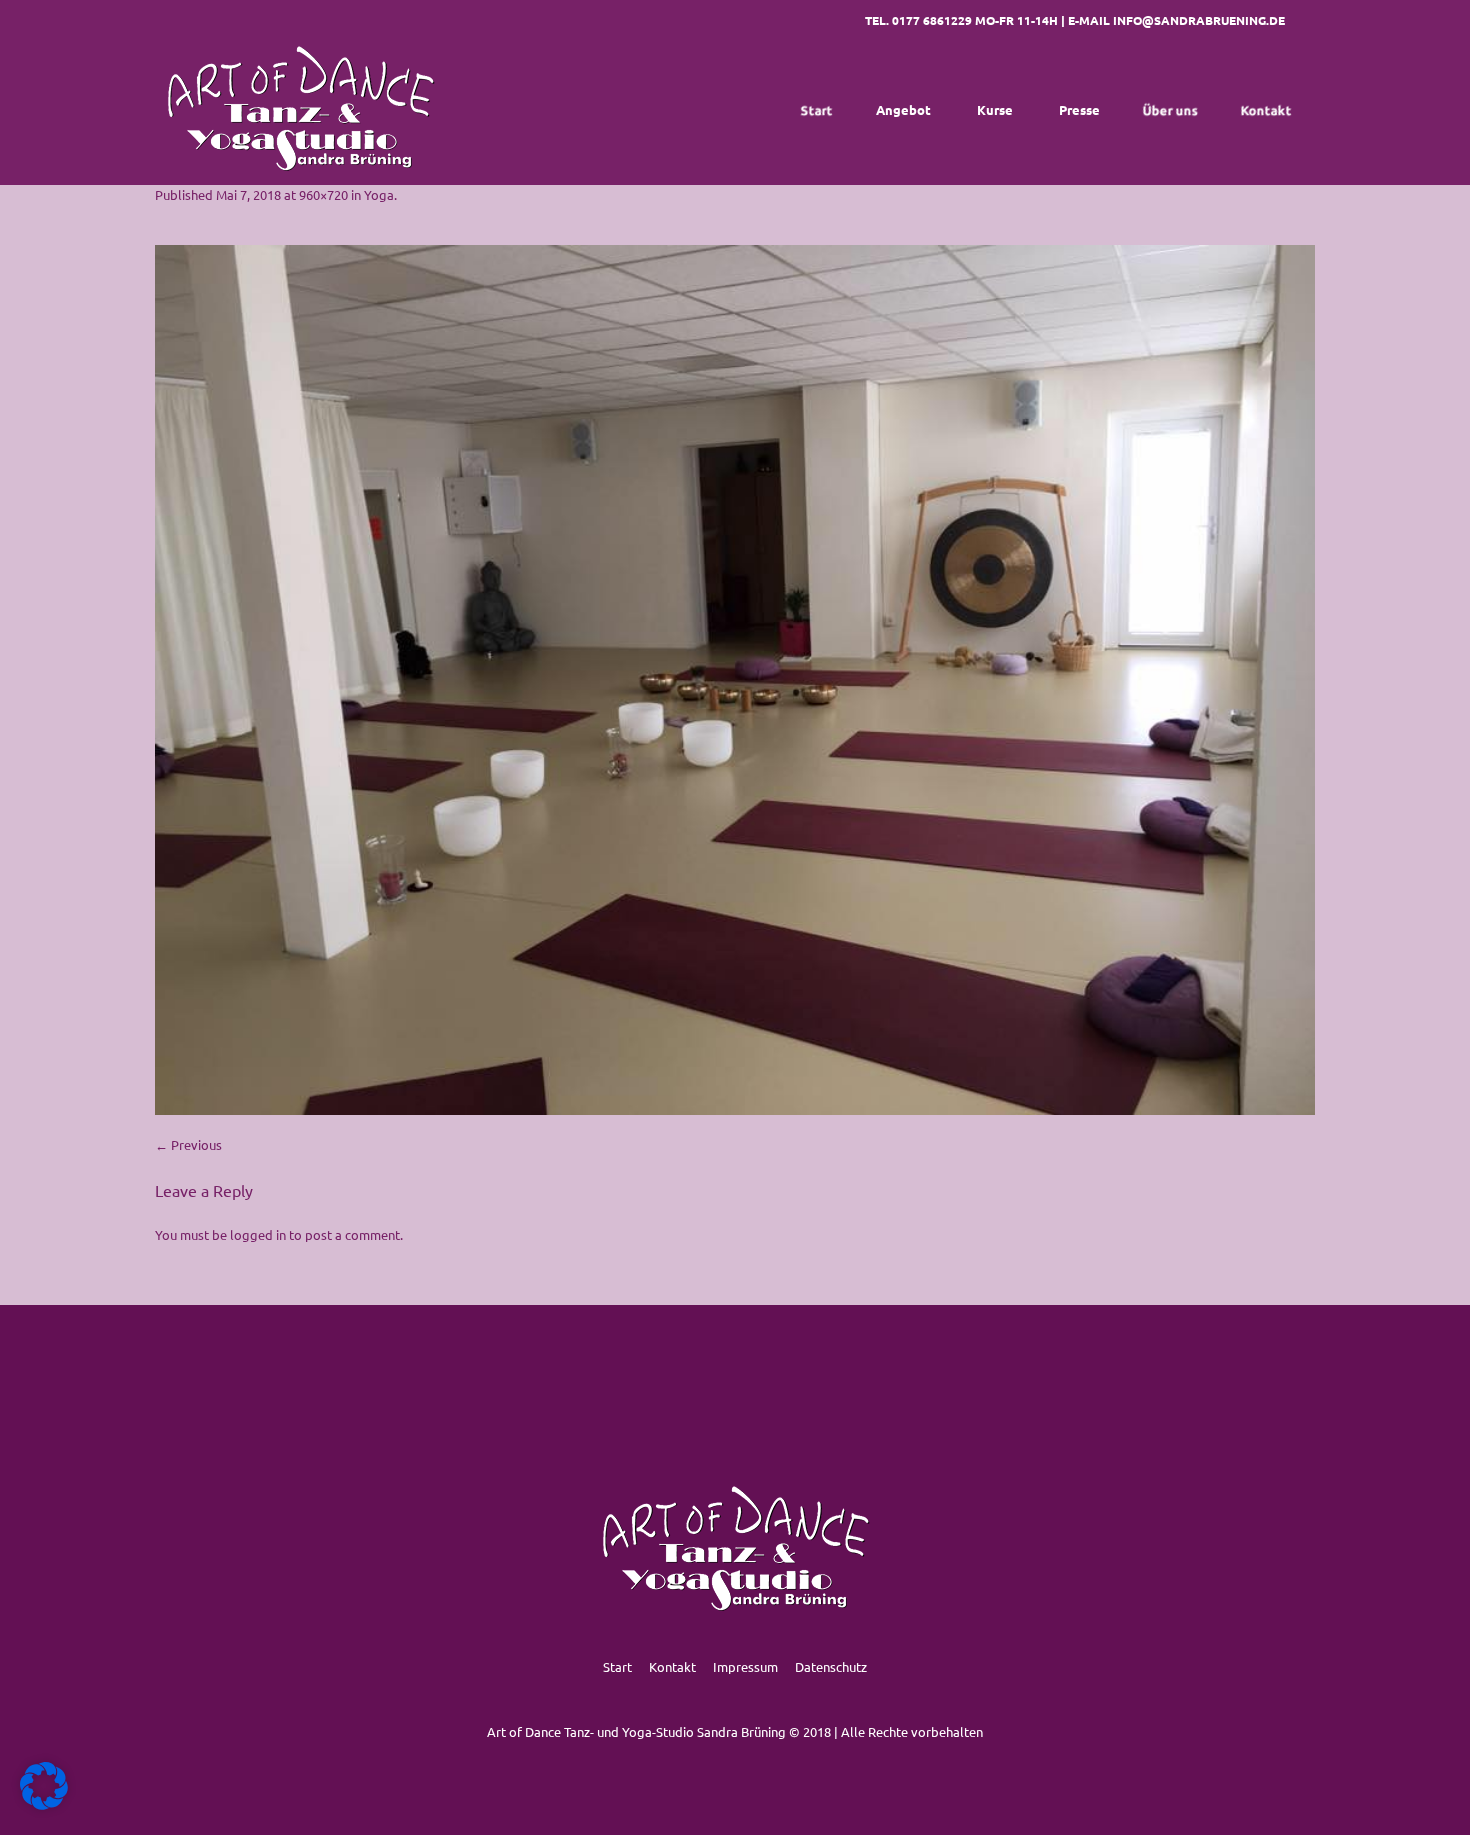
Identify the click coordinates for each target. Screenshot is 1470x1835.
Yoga (379, 194)
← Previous (188, 1144)
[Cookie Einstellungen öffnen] (44, 1804)
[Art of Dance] (300, 110)
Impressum (745, 1666)
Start (617, 1666)
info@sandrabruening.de (1199, 20)
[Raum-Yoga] (735, 680)
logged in (258, 1234)
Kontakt (672, 1666)
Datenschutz (831, 1666)
